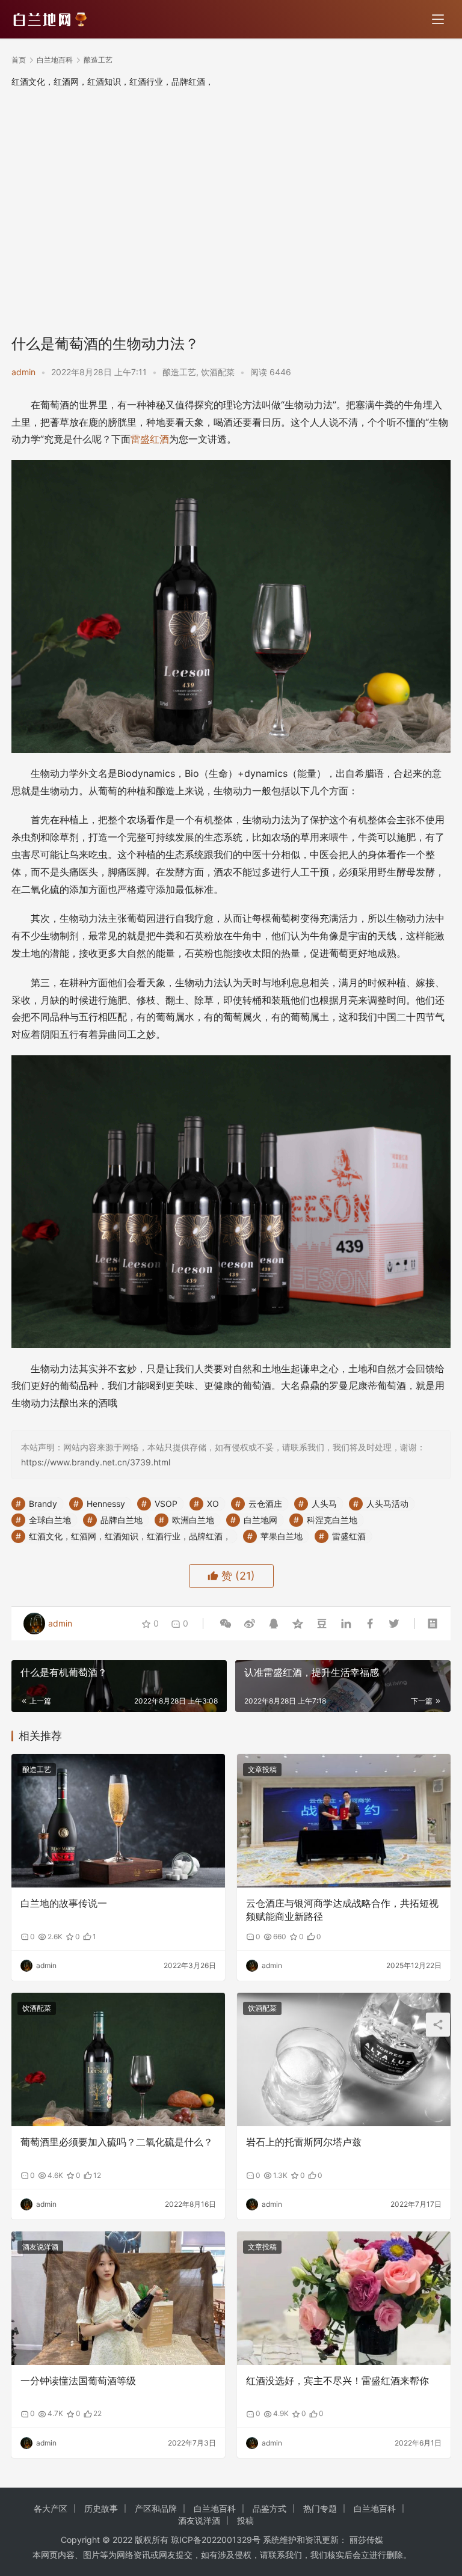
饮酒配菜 (218, 372)
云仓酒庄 (265, 1504)
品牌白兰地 (122, 1520)
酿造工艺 (179, 372)
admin (23, 372)
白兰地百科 (215, 2508)
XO (213, 1504)
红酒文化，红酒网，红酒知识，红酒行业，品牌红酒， (130, 1536)
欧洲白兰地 (193, 1520)
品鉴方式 (269, 2508)
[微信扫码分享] (226, 1624)
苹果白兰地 (282, 1536)
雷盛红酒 (150, 439)
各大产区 (51, 2508)
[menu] (438, 19)
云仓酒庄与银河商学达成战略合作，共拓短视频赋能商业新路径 (342, 1910)
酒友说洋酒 (40, 2247)
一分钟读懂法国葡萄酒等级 (78, 2381)
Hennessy (106, 1504)
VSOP (166, 1504)
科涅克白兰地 (332, 1520)
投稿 (245, 2520)
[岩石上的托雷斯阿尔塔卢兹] (344, 2059)
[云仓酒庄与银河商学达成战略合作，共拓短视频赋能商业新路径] (344, 1821)
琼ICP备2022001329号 (216, 2540)
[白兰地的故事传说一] (118, 1821)
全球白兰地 (50, 1520)
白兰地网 (260, 1520)
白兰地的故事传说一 (64, 1903)
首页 (19, 60)
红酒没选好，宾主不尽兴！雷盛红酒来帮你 (337, 2381)
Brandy (43, 1504)
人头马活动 (387, 1504)
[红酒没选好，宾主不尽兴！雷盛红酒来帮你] (344, 2298)
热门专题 (320, 2508)
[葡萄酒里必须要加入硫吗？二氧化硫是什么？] (118, 2059)
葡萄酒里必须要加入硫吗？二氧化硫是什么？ (117, 2142)
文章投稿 (262, 1769)
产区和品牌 (156, 2508)
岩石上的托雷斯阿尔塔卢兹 (304, 2142)
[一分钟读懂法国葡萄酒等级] (118, 2298)
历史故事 (101, 2508)
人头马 (324, 1504)
